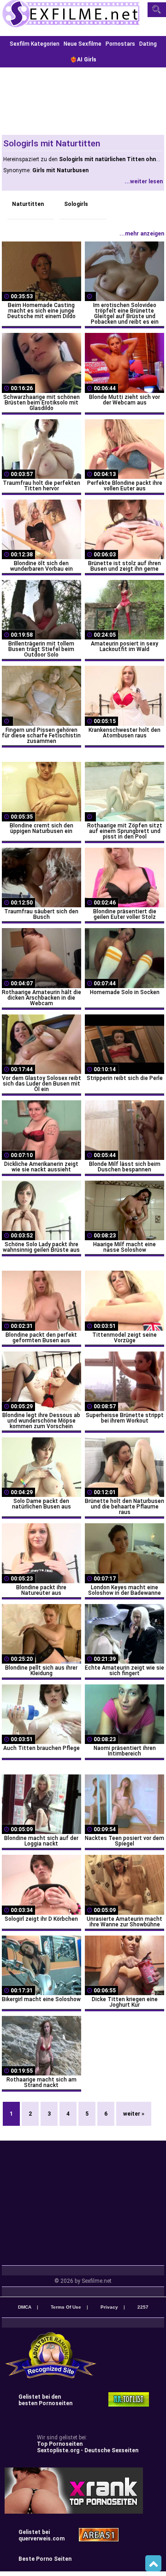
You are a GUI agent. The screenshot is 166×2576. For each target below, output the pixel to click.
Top (153, 2564)
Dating (148, 44)
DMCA (25, 2307)
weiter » (134, 2114)
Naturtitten (28, 204)
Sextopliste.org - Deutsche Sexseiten (88, 2450)
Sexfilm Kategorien (35, 44)
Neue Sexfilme (83, 44)
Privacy (109, 2307)
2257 (143, 2307)
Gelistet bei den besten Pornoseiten (45, 2400)
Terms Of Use (66, 2307)
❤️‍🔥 (83, 60)
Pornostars (120, 44)
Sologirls (76, 204)
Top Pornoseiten (60, 2444)
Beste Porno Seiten (45, 2559)
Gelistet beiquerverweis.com (41, 2535)
